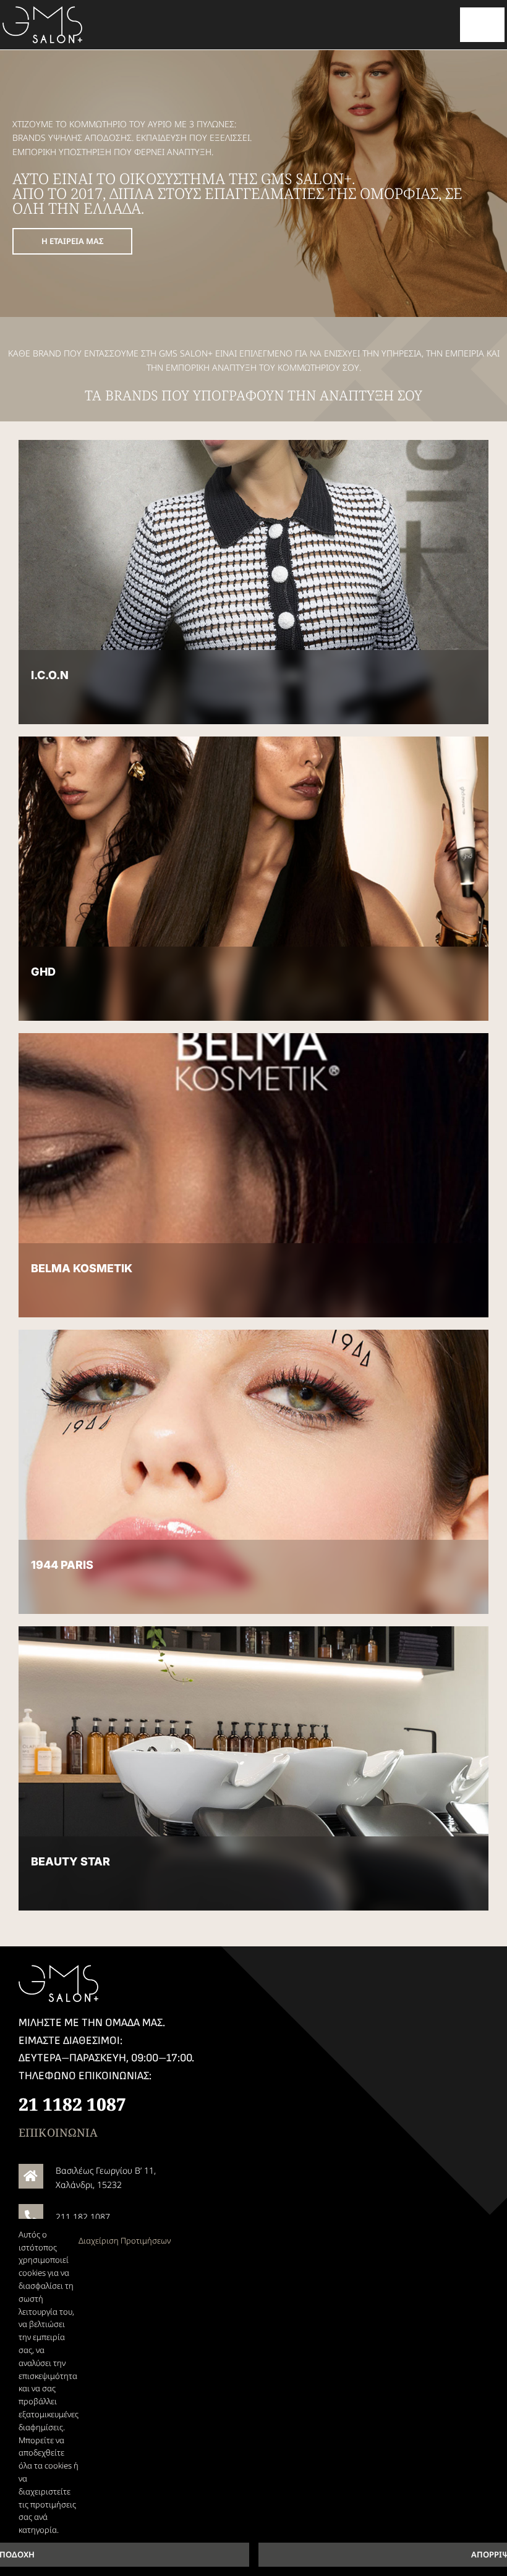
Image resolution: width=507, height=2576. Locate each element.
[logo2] (43, 10)
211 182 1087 (83, 2217)
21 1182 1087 (72, 2104)
